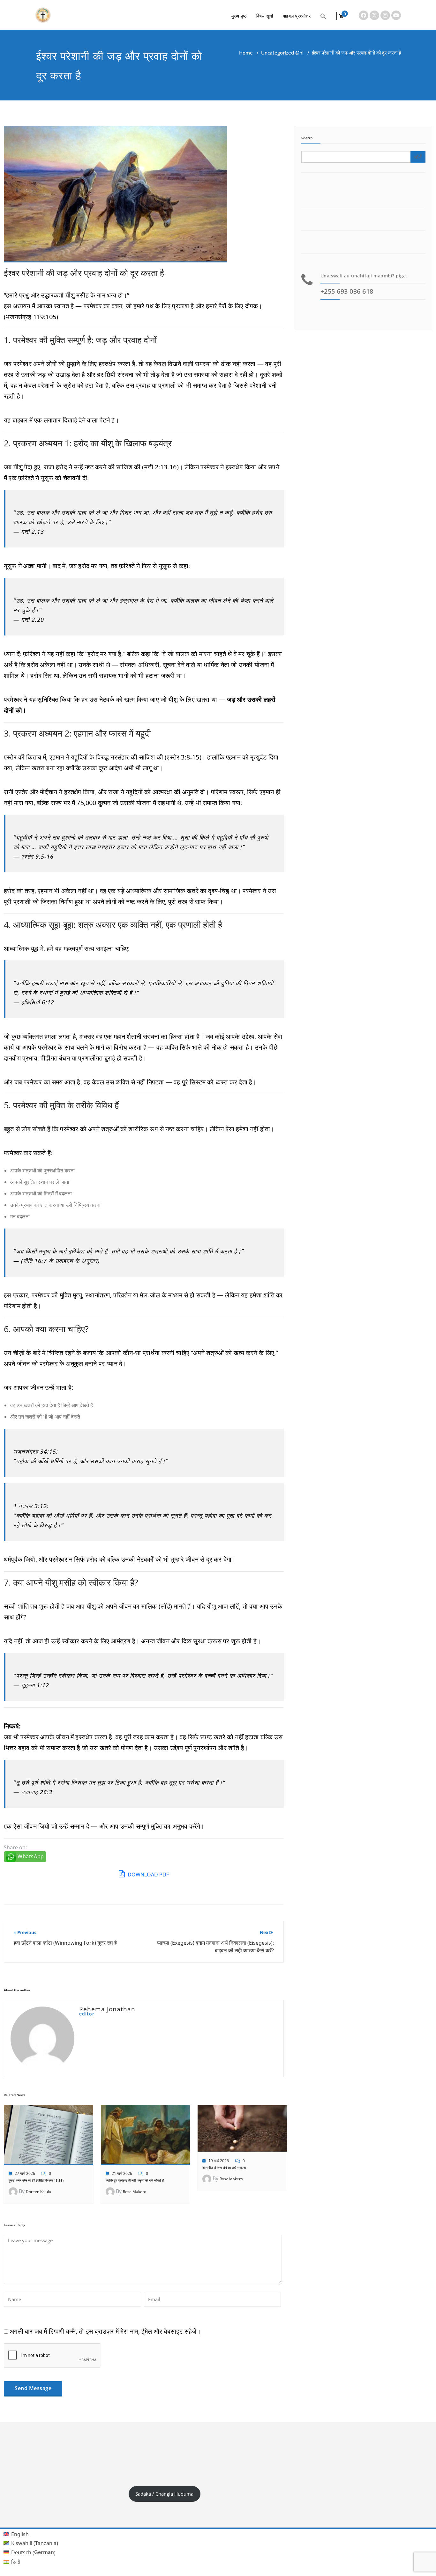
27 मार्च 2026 (25, 2173)
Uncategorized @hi (282, 53)
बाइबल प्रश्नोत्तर (297, 16)
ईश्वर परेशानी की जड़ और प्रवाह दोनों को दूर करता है (84, 273)
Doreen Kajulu (38, 2192)
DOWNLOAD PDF (148, 1875)
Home (246, 53)
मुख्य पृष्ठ (239, 16)
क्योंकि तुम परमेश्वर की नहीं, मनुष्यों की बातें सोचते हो (135, 2180)
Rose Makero (135, 2192)
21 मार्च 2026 (122, 2173)
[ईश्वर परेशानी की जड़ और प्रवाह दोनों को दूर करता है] (116, 197)
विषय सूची (265, 16)
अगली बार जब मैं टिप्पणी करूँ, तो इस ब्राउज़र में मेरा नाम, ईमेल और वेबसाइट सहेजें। (105, 2331)
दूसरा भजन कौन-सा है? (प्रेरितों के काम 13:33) (36, 2180)
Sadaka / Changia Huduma (164, 2494)
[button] (323, 16)
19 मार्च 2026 (219, 2161)
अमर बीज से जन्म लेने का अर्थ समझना (224, 2168)
